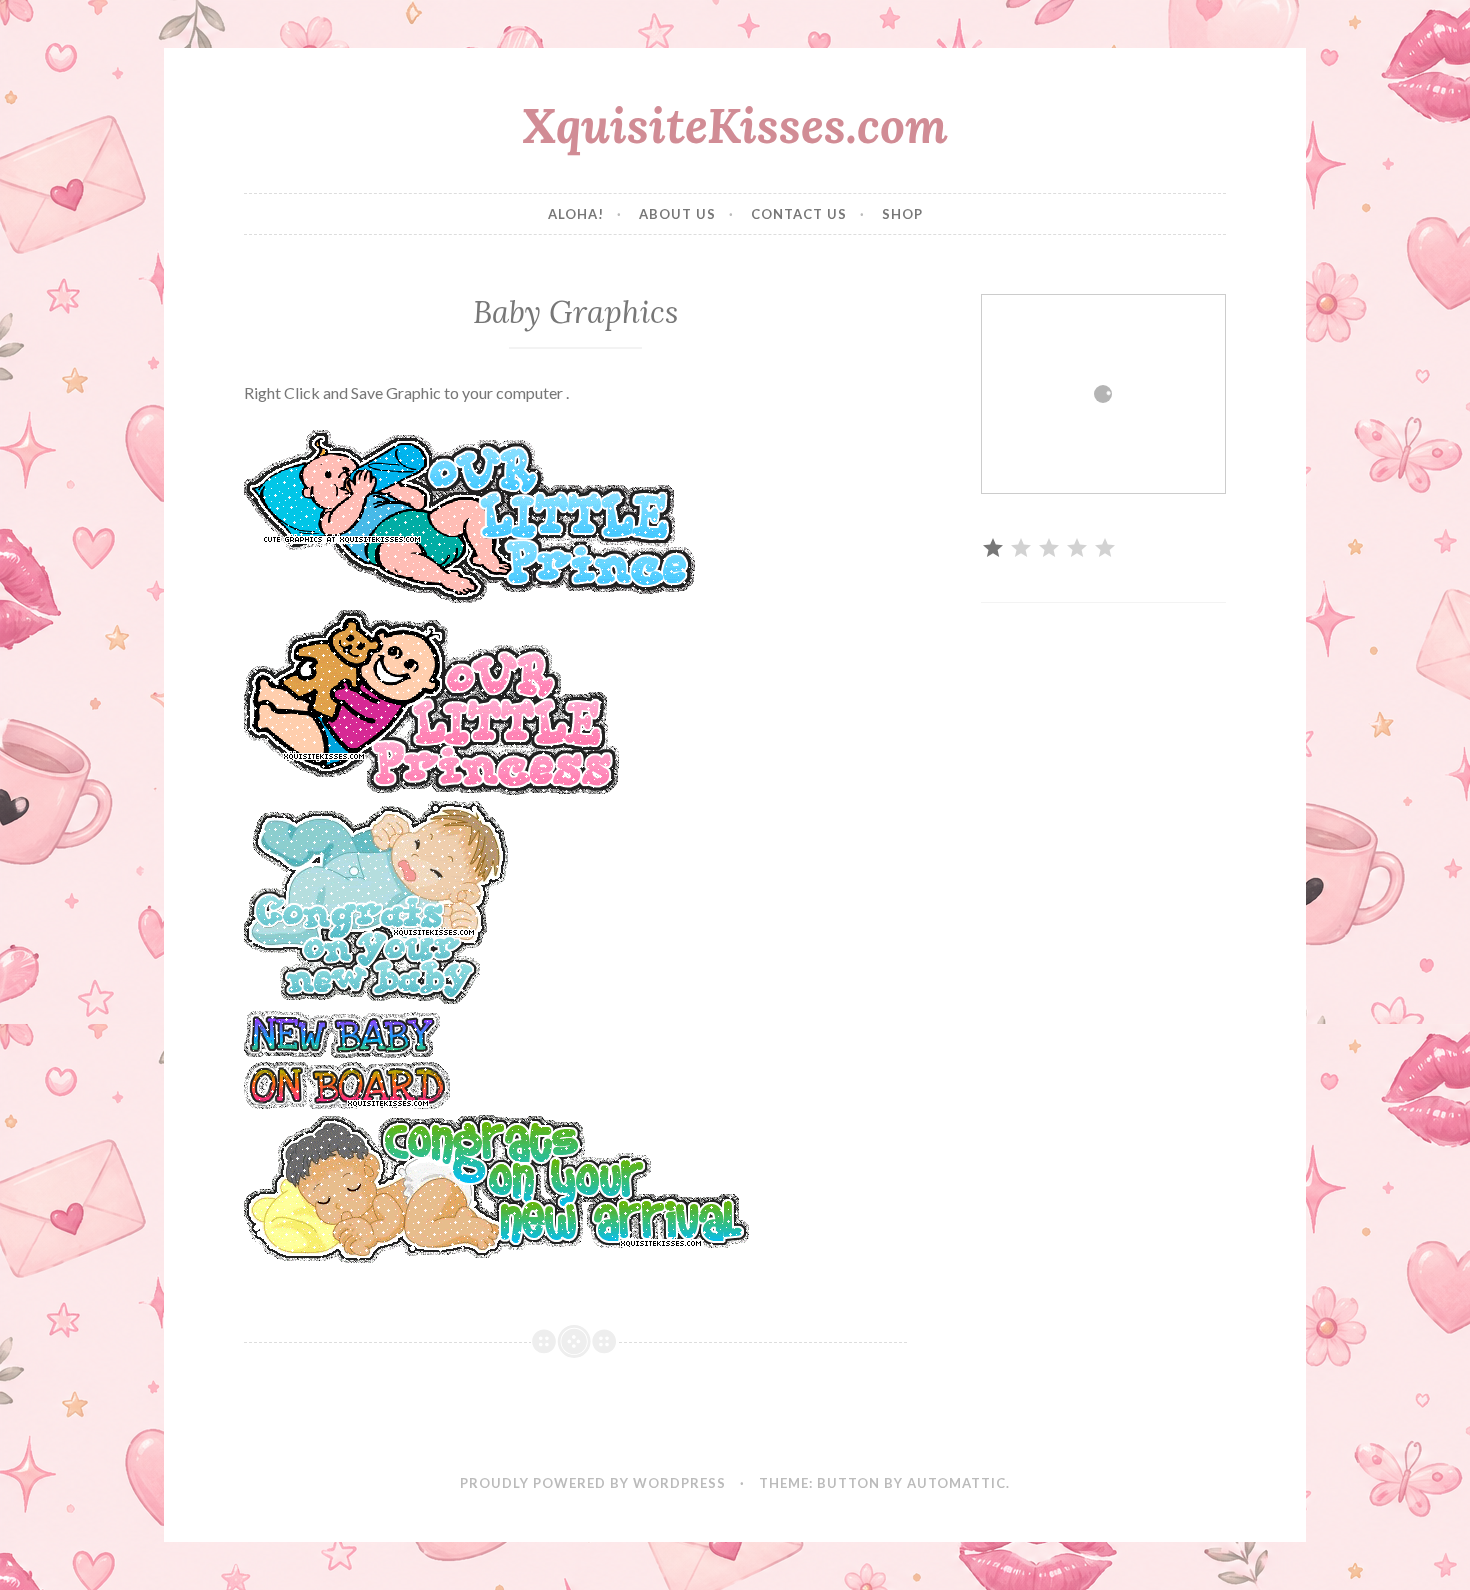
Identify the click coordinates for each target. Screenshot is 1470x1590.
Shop (902, 214)
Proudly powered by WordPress (593, 1483)
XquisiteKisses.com (735, 125)
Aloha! (576, 214)
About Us (677, 214)
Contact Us (799, 214)
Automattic (956, 1483)
